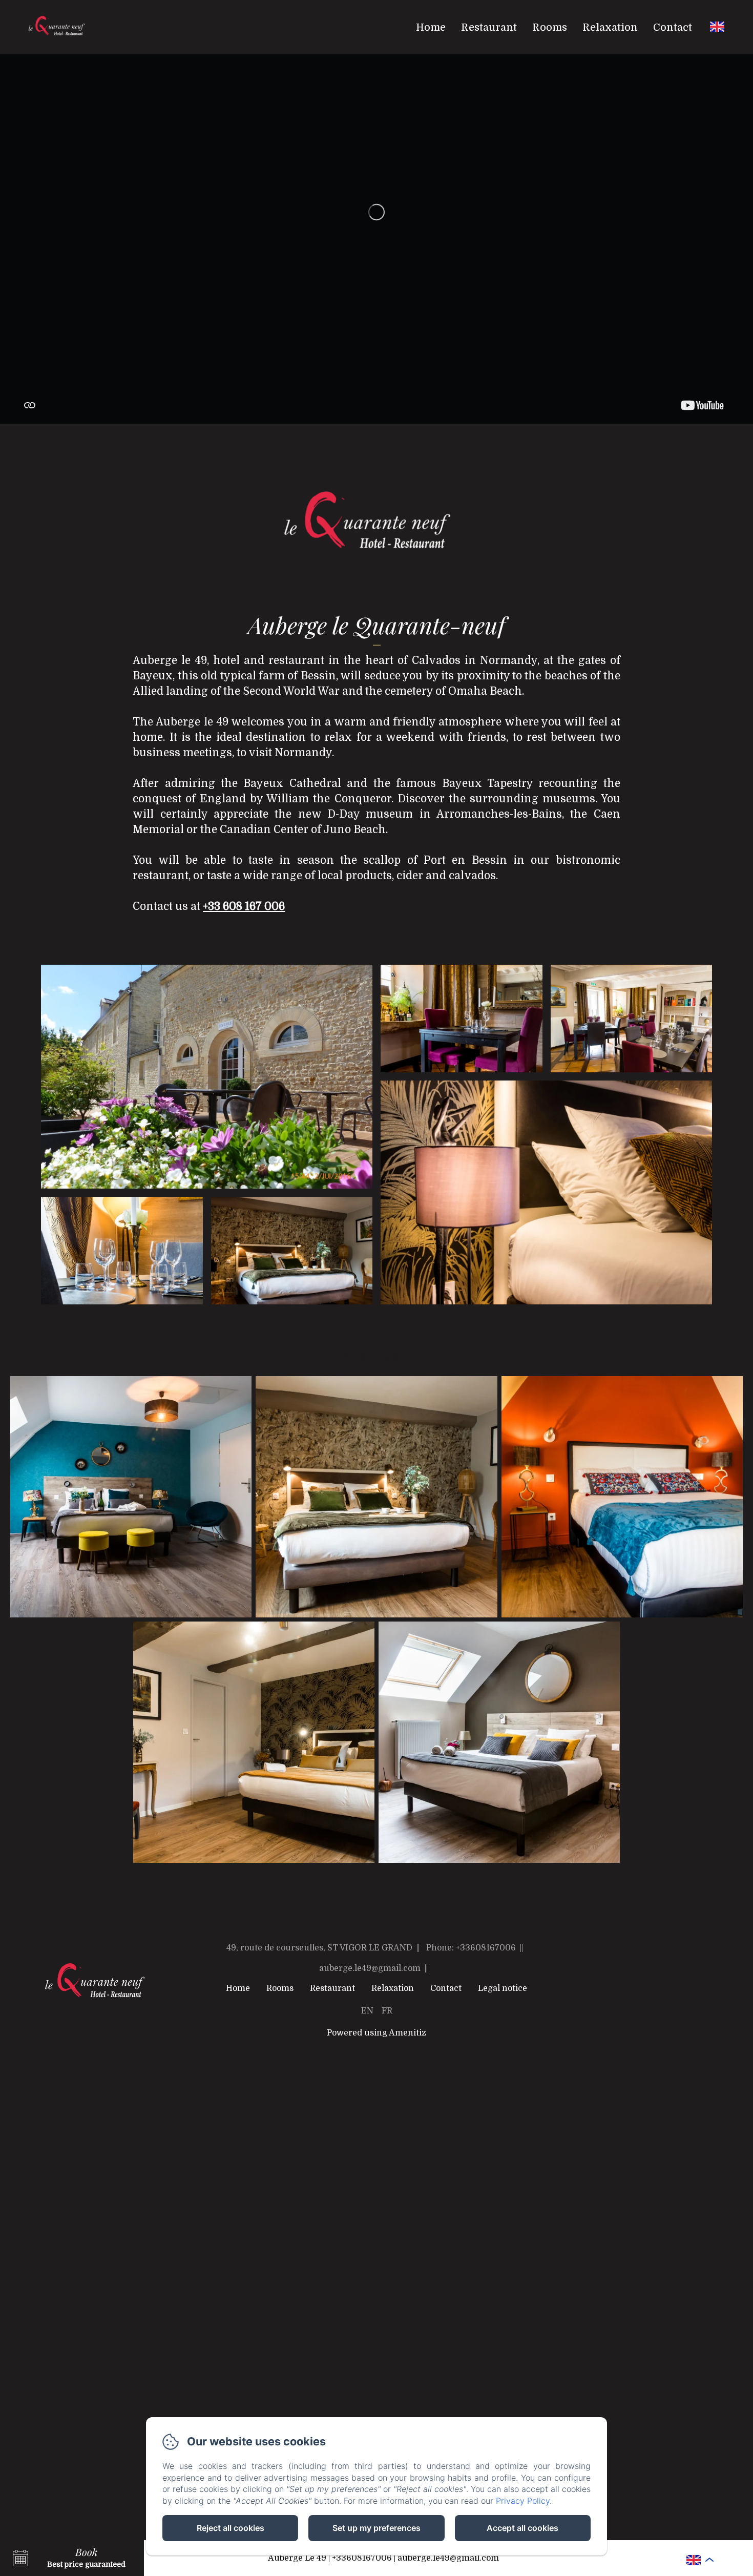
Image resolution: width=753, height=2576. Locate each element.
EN (367, 2011)
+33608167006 (362, 2558)
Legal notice (503, 1988)
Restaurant (489, 27)
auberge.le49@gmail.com (448, 2558)
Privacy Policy (523, 2501)
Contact (673, 27)
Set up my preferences (376, 2528)
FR (387, 2011)
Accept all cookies (522, 2528)
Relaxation (610, 27)
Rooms (550, 27)
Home (431, 27)
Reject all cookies (231, 2528)
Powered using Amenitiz (376, 2033)
